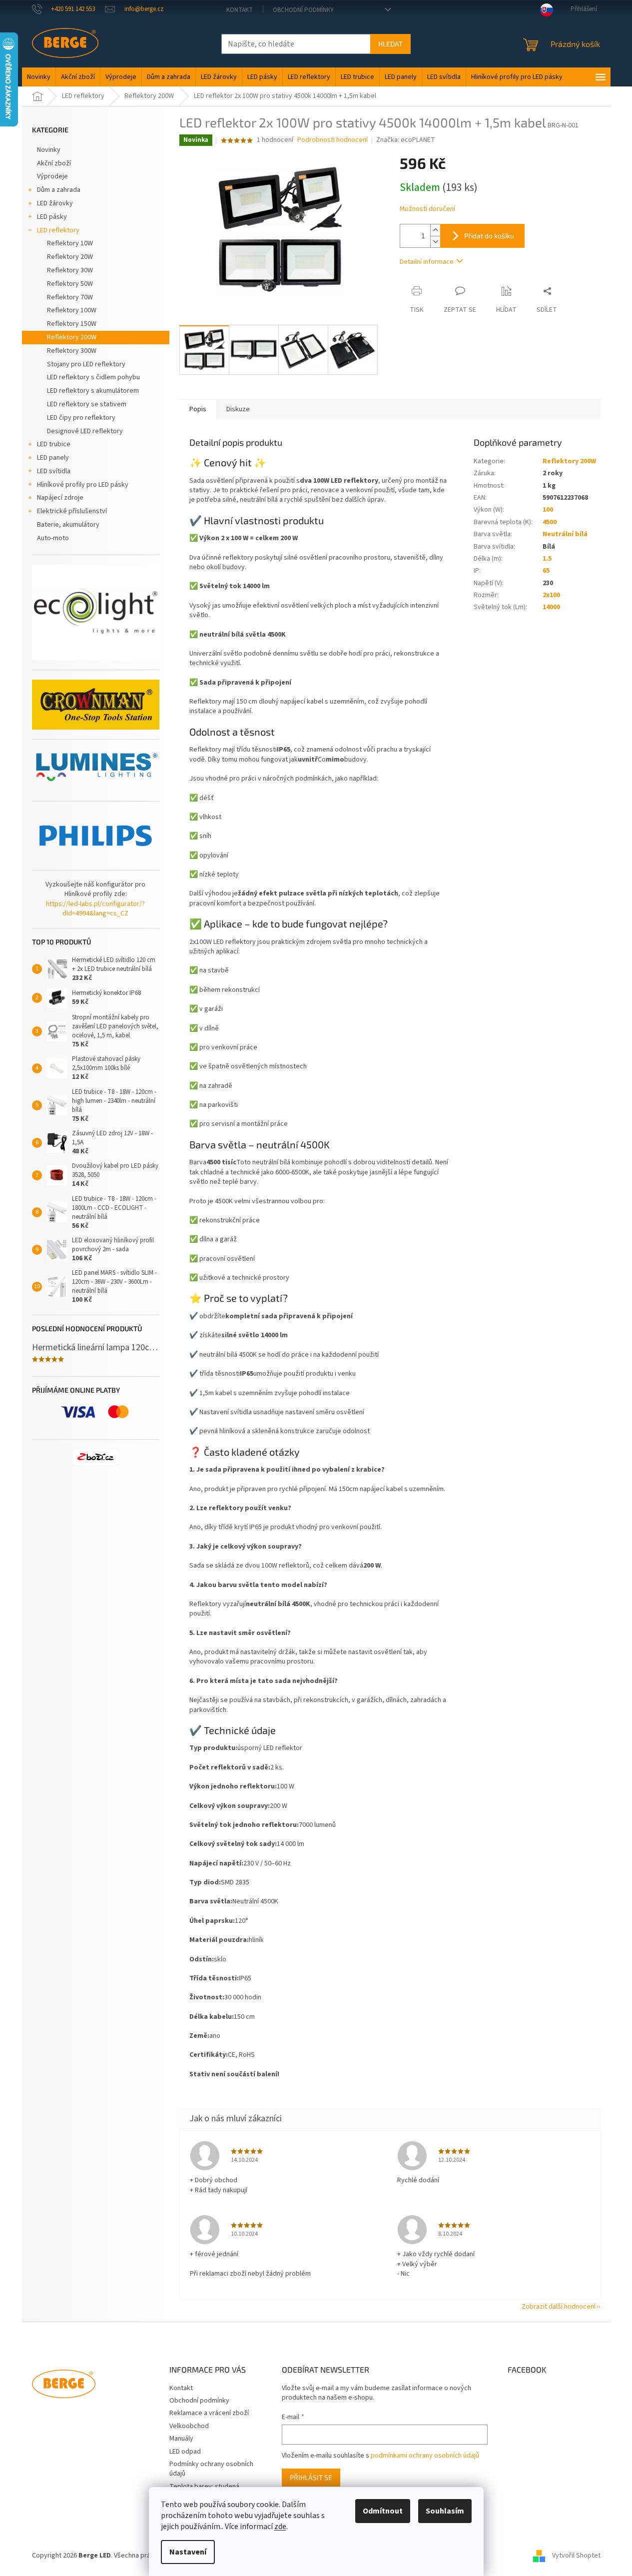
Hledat (390, 44)
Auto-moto (53, 538)
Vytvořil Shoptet (576, 2556)
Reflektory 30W (70, 270)
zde (280, 2527)
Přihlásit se (311, 2477)
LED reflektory (58, 230)
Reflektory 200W (72, 337)
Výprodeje (52, 176)
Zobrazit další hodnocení (559, 2307)
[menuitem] (39, 77)
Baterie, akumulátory (68, 525)
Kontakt (240, 10)
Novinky (49, 150)
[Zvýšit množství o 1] (435, 230)
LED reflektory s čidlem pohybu (93, 377)
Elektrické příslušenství (72, 511)
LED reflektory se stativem (87, 404)
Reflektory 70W (70, 297)
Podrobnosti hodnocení (332, 140)
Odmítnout (383, 2511)
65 (546, 571)
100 (548, 510)
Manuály (181, 2439)
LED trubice (54, 444)
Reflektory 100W (72, 310)
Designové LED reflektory (85, 431)
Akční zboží (54, 163)
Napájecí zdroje (60, 498)
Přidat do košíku (489, 236)
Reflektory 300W (72, 351)
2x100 (551, 595)
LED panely (53, 458)
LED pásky (52, 217)
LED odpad (185, 2452)
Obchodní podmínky (303, 10)
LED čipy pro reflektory (81, 418)
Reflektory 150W (72, 324)
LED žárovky (55, 203)
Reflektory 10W (70, 243)
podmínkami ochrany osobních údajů (425, 2456)
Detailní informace (427, 262)
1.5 (547, 559)
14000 (551, 607)
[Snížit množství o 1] (435, 242)
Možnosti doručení (427, 209)
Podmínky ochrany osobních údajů (211, 2469)
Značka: (406, 140)
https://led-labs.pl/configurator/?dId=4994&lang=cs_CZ (95, 909)
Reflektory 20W (70, 257)
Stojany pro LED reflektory (86, 364)
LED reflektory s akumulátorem (93, 391)
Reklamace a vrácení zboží (209, 2413)
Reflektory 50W (70, 284)
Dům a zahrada (59, 190)
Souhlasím (445, 2511)
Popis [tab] (198, 409)
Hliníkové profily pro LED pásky (83, 485)
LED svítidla (54, 471)
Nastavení (188, 2552)
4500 (550, 522)
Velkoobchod (189, 2426)
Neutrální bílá (565, 534)
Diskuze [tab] (238, 409)
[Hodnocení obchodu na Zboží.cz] (95, 1457)
